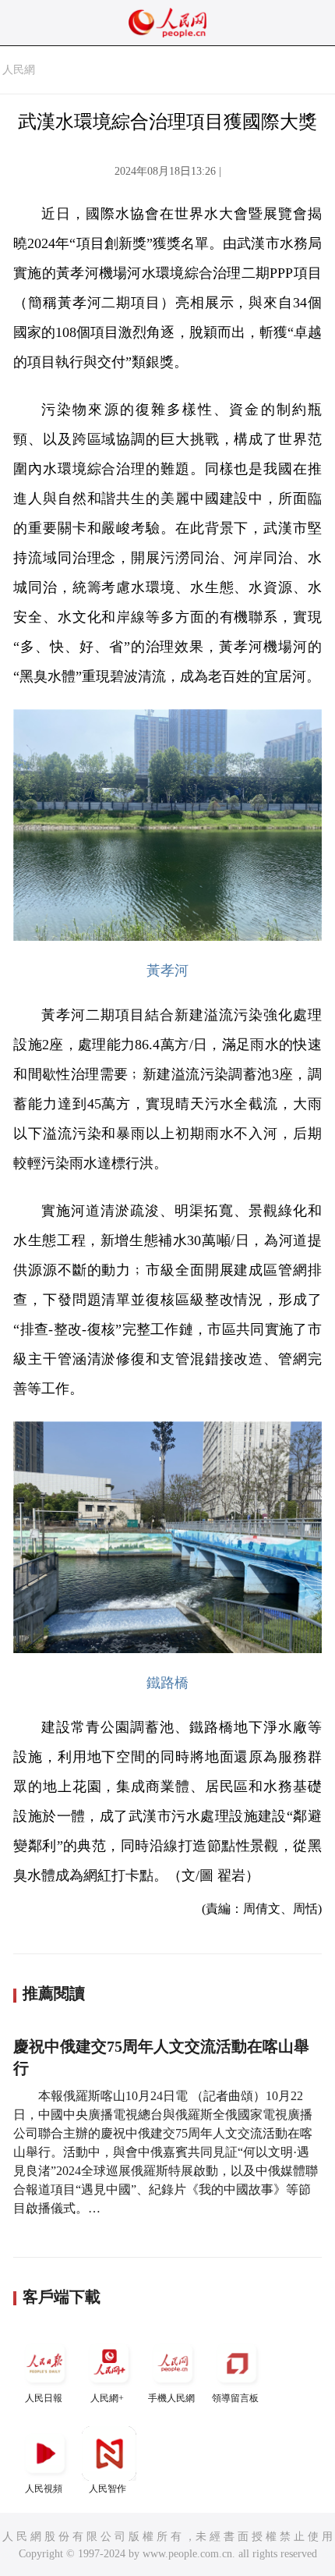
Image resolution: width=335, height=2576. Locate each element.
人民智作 (108, 2489)
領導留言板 (235, 2398)
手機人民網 (171, 2398)
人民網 (19, 70)
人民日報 (44, 2398)
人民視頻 (44, 2489)
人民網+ (107, 2398)
